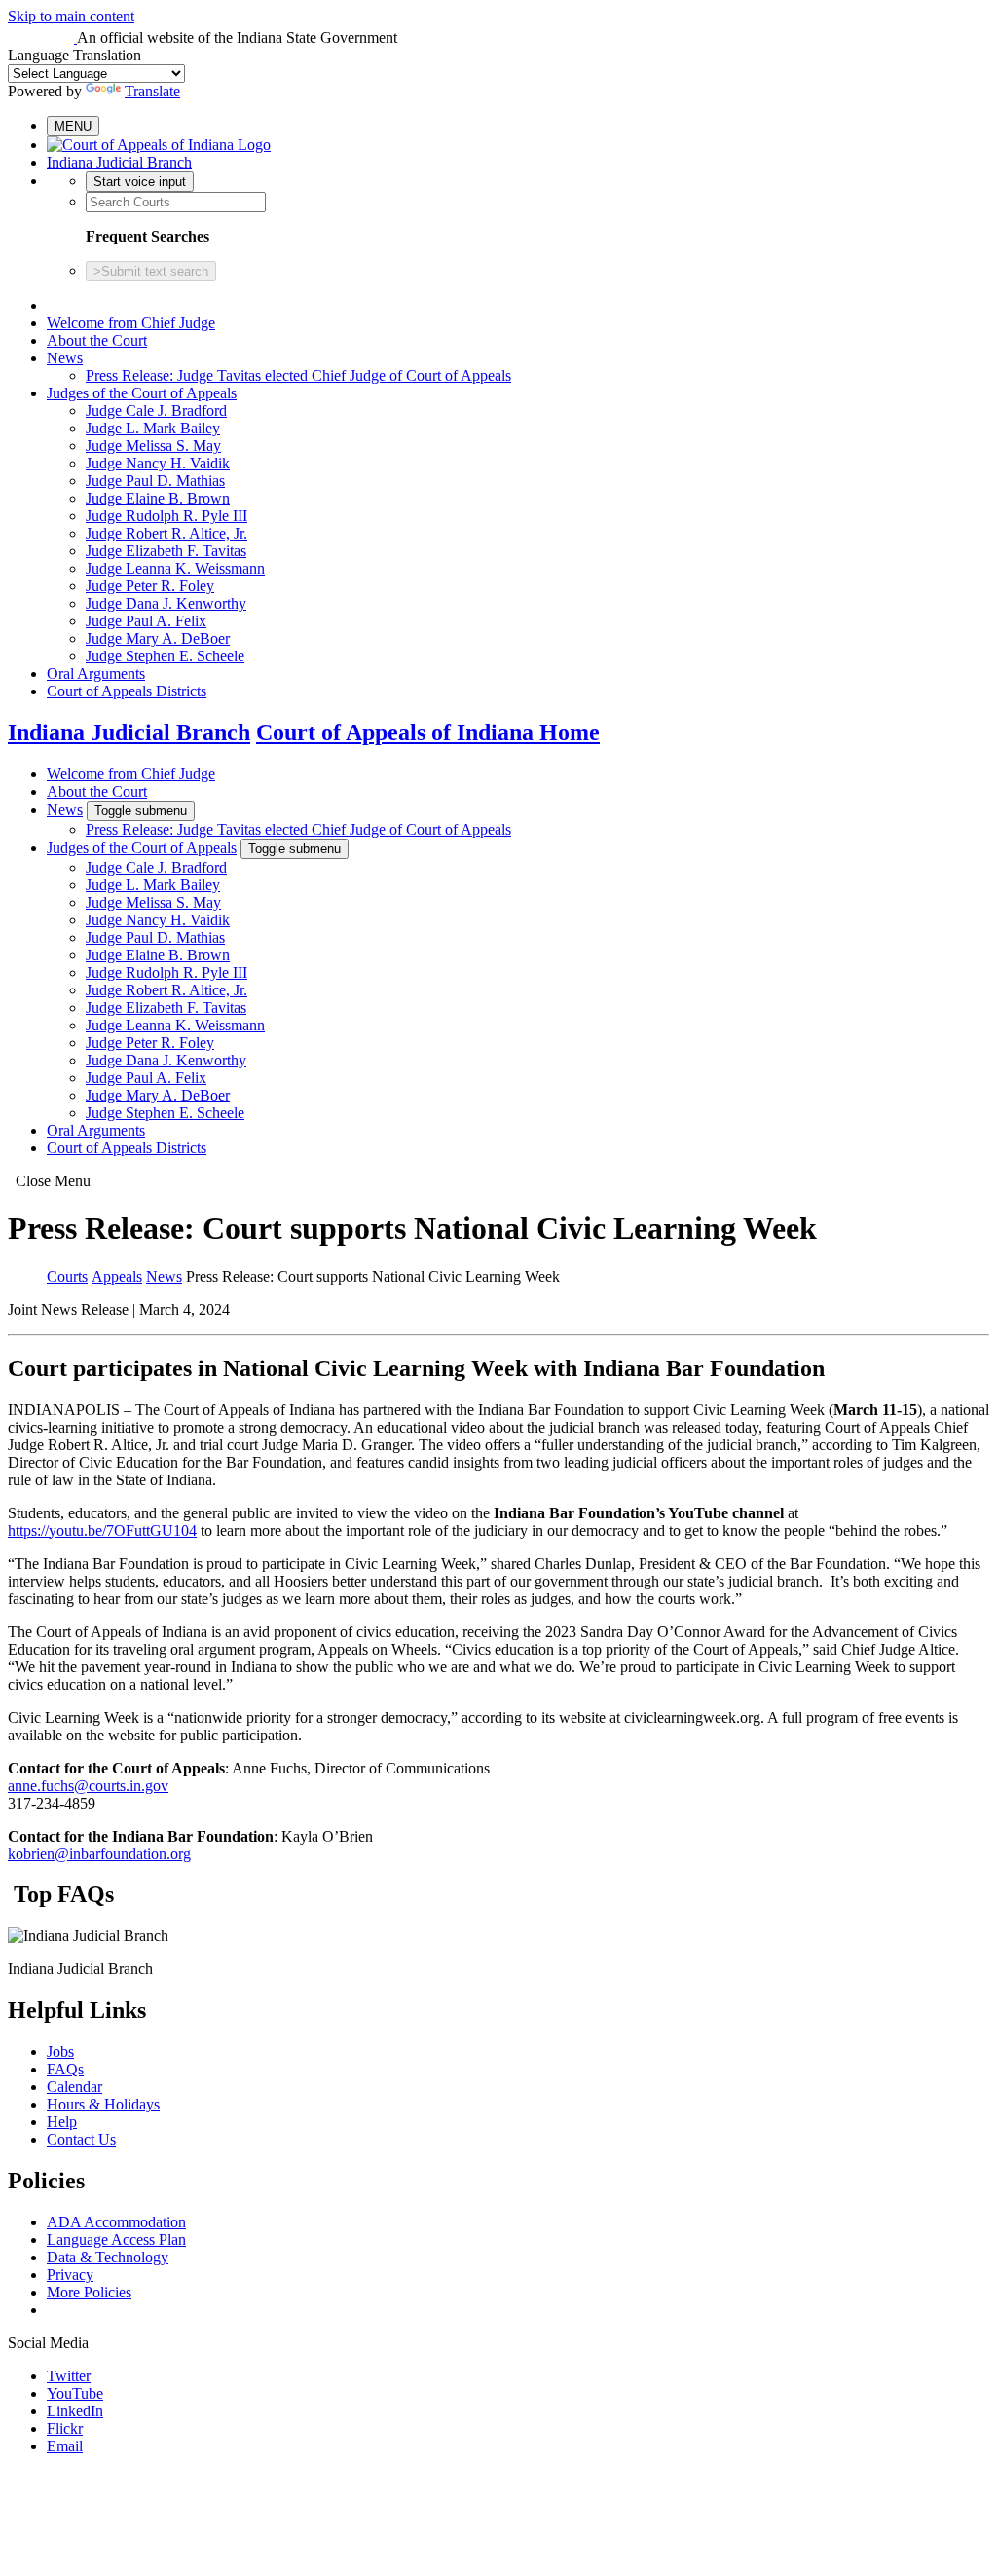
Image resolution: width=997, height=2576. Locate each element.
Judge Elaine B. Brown (158, 498)
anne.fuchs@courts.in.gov (88, 1786)
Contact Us (81, 2139)
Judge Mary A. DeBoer (158, 638)
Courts (67, 1276)
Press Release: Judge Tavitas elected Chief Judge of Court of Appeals (298, 375)
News (65, 358)
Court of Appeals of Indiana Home (428, 732)
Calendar (74, 2087)
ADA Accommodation (116, 2222)
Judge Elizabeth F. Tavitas (166, 551)
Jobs (60, 2052)
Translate (152, 91)
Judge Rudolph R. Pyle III (166, 516)
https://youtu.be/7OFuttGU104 (102, 1531)
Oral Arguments (96, 673)
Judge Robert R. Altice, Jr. (166, 533)
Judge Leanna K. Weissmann (175, 568)
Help (62, 2122)
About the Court (97, 340)
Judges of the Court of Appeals (142, 393)
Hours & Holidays (103, 2104)
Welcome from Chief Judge (131, 323)
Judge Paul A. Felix (146, 621)
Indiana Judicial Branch (119, 162)
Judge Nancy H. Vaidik (158, 463)
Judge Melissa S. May (153, 446)
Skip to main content (71, 16)
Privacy (70, 2275)
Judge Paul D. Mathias (155, 481)
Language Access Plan (116, 2240)
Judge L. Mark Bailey (153, 428)
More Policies (89, 2292)
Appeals (117, 1276)
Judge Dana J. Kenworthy (166, 603)
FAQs (65, 2069)
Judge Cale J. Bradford (156, 411)
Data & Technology (108, 2257)
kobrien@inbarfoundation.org (99, 1854)
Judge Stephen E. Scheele (165, 656)
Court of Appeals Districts (127, 691)
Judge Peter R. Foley (150, 586)
